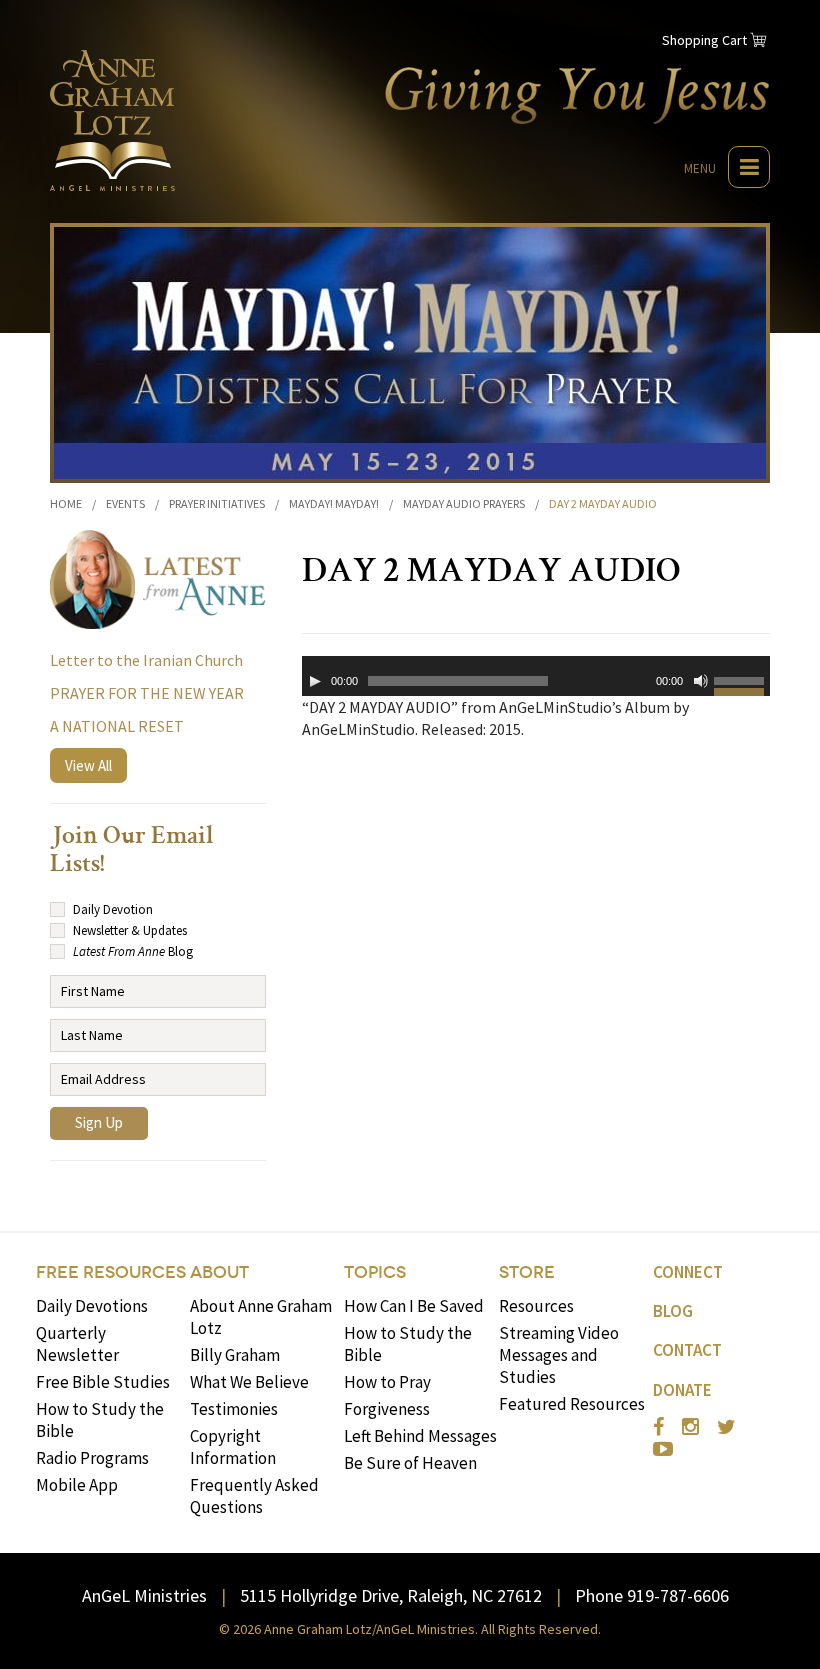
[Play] (315, 681)
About (219, 1272)
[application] (536, 676)
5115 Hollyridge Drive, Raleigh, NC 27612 (391, 1595)
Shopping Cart (704, 40)
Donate (682, 1390)
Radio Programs (92, 1458)
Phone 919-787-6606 (652, 1595)
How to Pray (387, 1382)
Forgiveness (387, 1409)
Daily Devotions (92, 1306)
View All (88, 765)
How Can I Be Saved (414, 1306)
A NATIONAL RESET (117, 726)
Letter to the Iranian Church (146, 660)
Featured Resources (572, 1404)
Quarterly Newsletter (77, 1344)
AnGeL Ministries (144, 1595)
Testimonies (234, 1409)
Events (125, 503)
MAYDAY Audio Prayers (464, 503)
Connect (688, 1272)
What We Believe (249, 1382)
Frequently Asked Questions (254, 1496)
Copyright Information (233, 1447)
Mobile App (77, 1485)
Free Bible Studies (103, 1382)
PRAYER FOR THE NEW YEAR (147, 693)
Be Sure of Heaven (410, 1463)
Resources (536, 1306)
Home (66, 503)
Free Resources (111, 1272)
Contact (687, 1350)
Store (527, 1272)
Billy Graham (235, 1355)
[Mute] (701, 681)
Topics (375, 1272)
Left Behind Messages (420, 1436)
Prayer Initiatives (217, 503)
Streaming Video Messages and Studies (559, 1355)
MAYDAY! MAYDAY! (334, 503)
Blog (673, 1311)
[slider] (742, 684)
